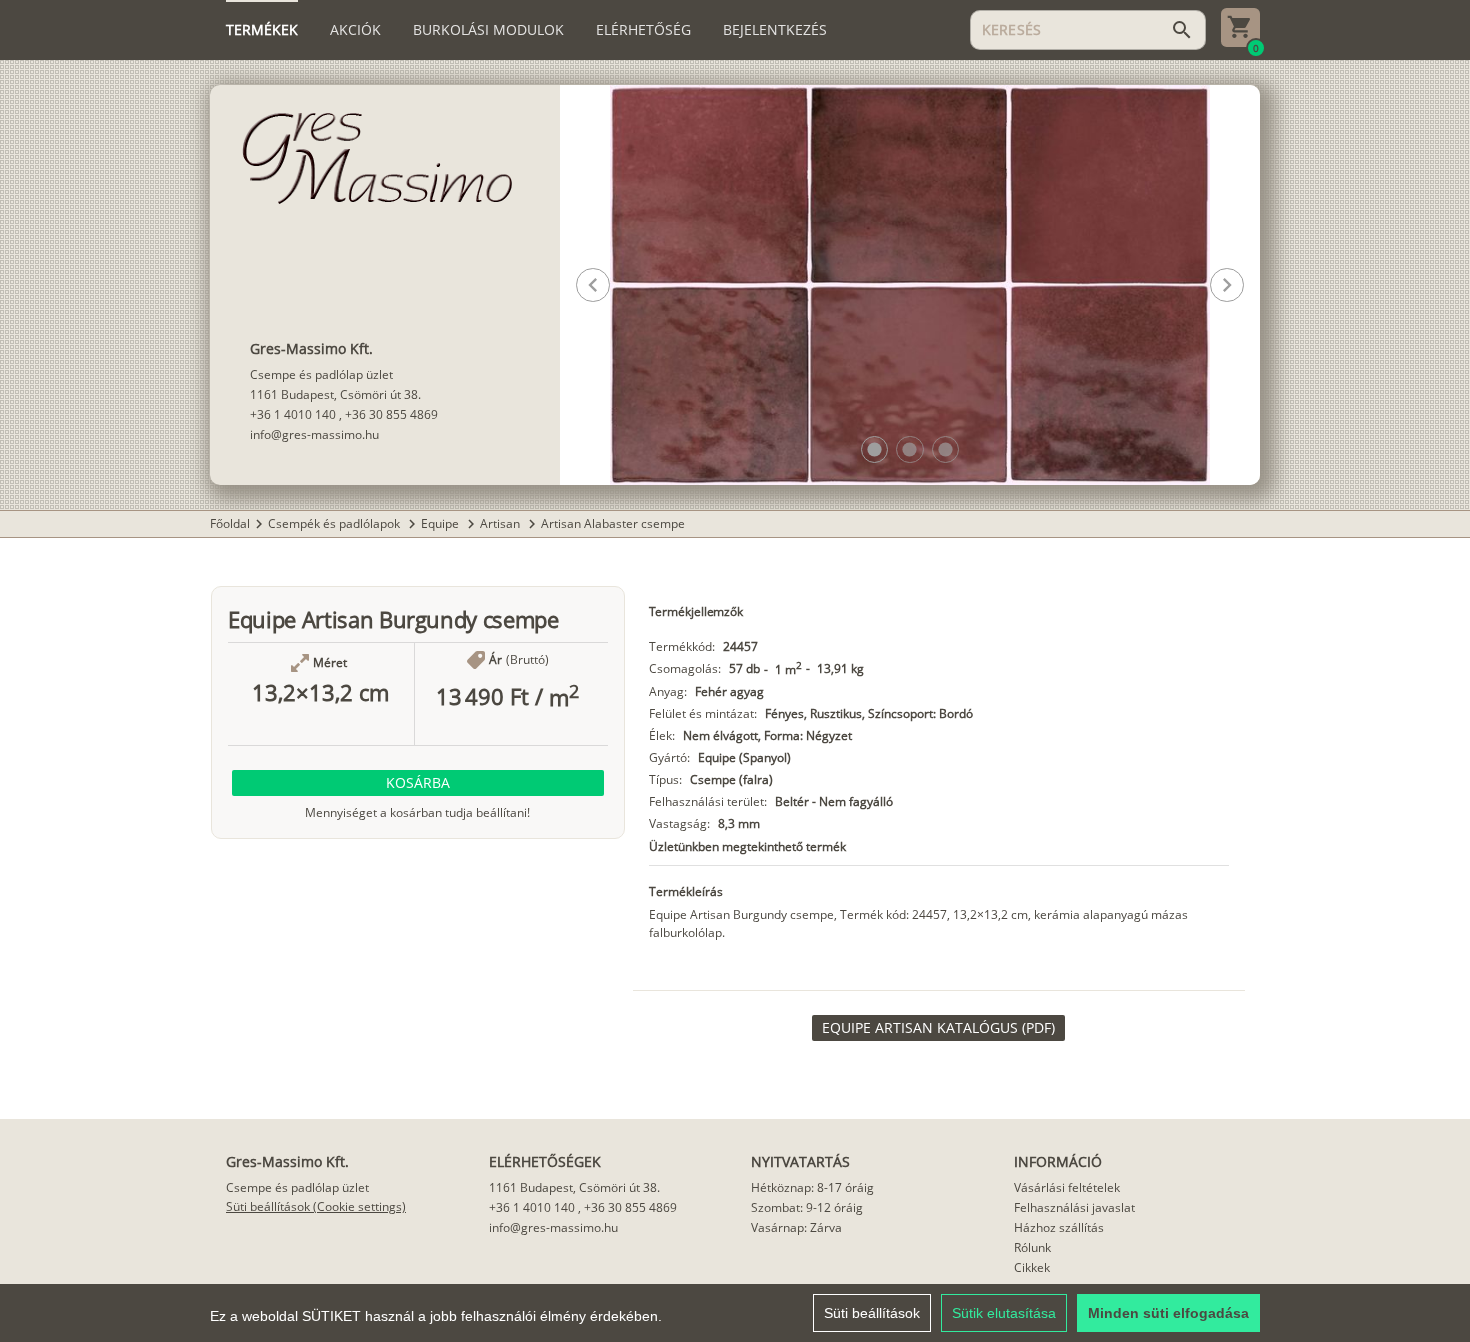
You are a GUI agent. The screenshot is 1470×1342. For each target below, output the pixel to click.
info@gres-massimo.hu (314, 434)
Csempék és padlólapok (335, 523)
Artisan (501, 523)
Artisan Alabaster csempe (613, 523)
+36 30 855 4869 (391, 414)
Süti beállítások (872, 1313)
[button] (874, 449)
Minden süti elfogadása (1168, 1313)
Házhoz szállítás (1059, 1227)
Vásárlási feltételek (1067, 1187)
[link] (938, 1028)
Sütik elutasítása (1004, 1313)
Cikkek (1032, 1267)
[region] (735, 1313)
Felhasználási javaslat (1074, 1207)
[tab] (262, 30)
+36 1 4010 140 (293, 414)
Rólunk (1032, 1247)
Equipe (441, 523)
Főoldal (230, 523)
